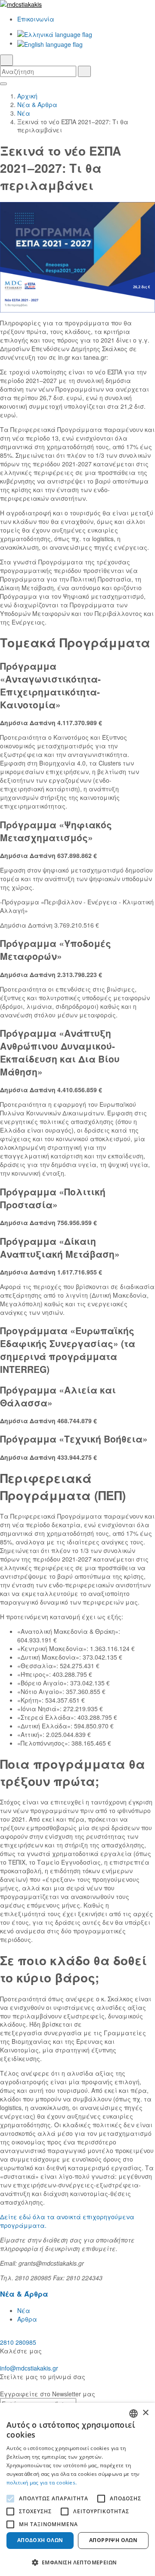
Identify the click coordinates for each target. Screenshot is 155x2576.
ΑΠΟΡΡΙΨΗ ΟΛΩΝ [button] (113, 2540)
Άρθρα (27, 2319)
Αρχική (27, 96)
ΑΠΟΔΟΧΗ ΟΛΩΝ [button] (40, 2540)
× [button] (145, 2413)
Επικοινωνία (36, 19)
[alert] (77, 2489)
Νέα (24, 113)
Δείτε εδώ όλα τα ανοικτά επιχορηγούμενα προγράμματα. (67, 2221)
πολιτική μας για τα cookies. (42, 2483)
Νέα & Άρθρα (37, 104)
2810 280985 (18, 2342)
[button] (77, 2562)
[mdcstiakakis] (77, 4)
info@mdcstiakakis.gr (29, 2368)
